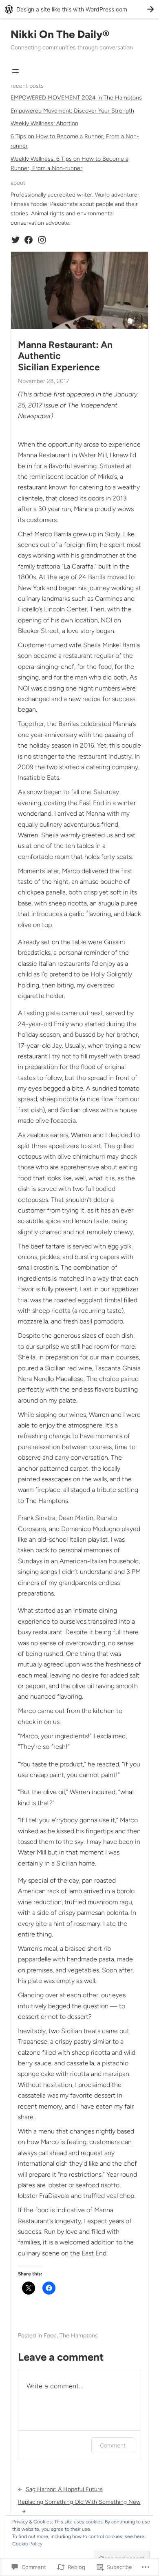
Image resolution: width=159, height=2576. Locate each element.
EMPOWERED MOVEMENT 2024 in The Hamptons (76, 98)
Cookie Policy (27, 2544)
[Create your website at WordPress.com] (79, 9)
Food (50, 2336)
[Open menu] (15, 71)
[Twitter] (15, 240)
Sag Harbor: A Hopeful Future (64, 2489)
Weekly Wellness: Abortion (44, 123)
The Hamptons (79, 2336)
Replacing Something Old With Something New (79, 2502)
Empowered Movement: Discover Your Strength (72, 111)
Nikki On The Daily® (60, 34)
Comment (113, 2445)
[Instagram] (42, 240)
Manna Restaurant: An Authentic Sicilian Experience (65, 356)
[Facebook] (29, 240)
